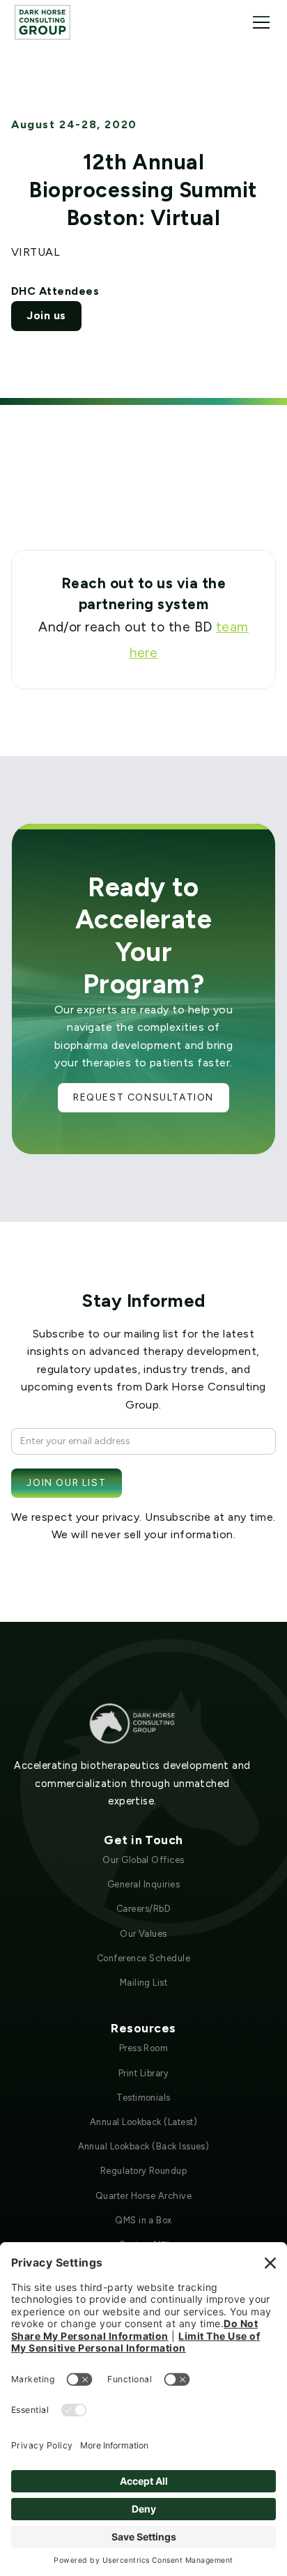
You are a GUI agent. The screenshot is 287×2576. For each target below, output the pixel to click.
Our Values (143, 1934)
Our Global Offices (143, 1860)
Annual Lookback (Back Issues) (144, 2146)
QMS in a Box (143, 2220)
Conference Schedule (143, 1958)
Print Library (143, 2073)
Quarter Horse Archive (143, 2196)
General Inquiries (143, 1884)
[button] (258, 22)
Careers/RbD (143, 1909)
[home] (42, 22)
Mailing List (144, 1983)
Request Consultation (143, 1097)
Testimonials (143, 2098)
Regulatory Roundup (144, 2171)
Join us (46, 315)
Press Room (144, 2048)
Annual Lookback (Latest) (144, 2122)
